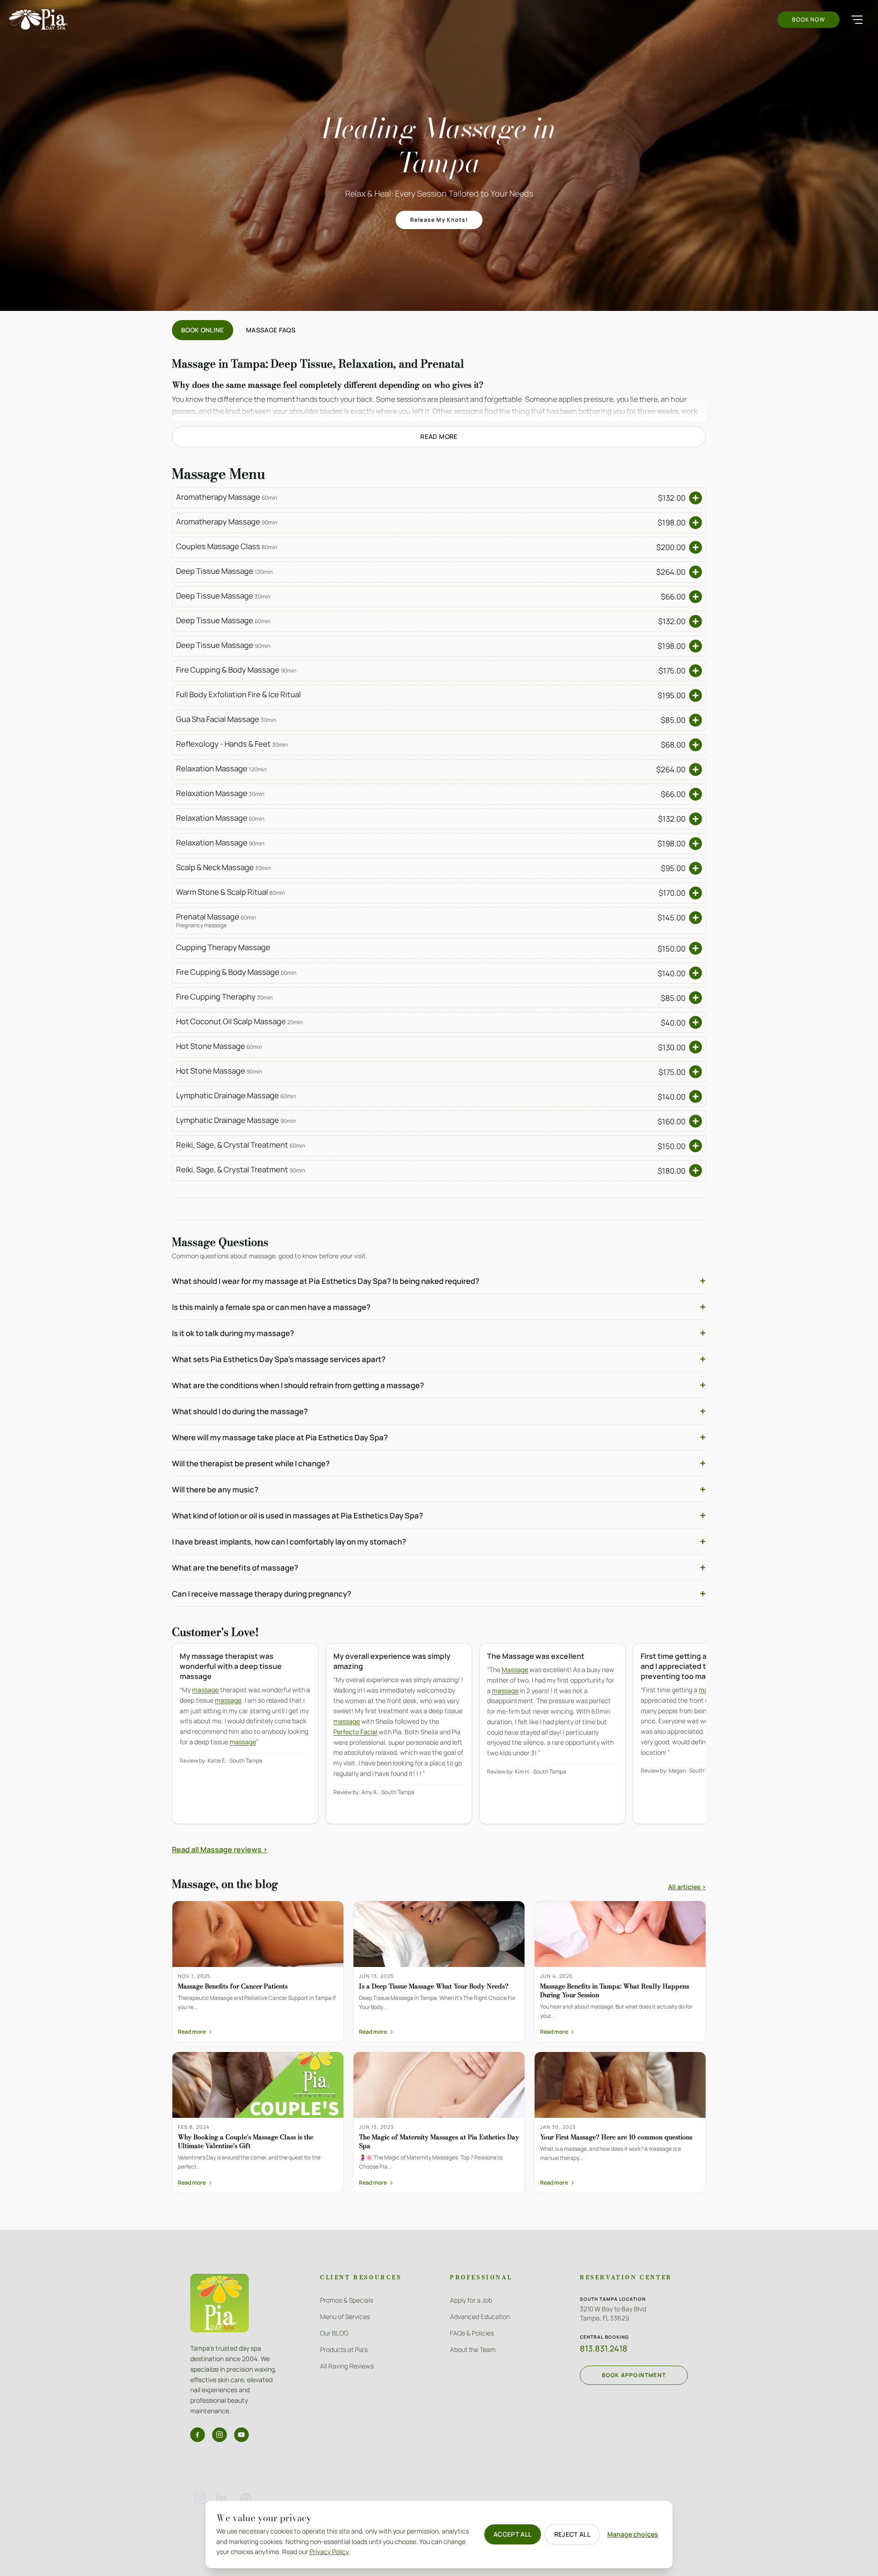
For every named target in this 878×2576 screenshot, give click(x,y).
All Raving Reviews (347, 2366)
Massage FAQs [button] (271, 330)
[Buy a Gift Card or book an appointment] (696, 498)
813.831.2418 (604, 2348)
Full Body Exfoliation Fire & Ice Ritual (238, 694)
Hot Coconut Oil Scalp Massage (239, 1021)
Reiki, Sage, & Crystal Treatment (241, 1145)
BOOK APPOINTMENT (634, 2375)
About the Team (473, 2349)
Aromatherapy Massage (227, 497)
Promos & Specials (347, 2300)
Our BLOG (334, 2333)
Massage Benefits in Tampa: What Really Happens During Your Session (615, 1991)
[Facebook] (198, 2435)
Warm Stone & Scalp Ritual (230, 892)
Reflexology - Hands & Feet (232, 744)
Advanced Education (480, 2317)
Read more (439, 436)
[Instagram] (219, 2435)
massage (205, 1690)
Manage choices (633, 2534)
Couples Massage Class (227, 546)
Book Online (203, 330)
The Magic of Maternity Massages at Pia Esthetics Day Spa (439, 2141)
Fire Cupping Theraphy (224, 997)
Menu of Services (345, 2317)
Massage (515, 1670)
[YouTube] (241, 2435)
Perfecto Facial (355, 1732)
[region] (439, 1740)
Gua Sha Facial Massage (226, 719)
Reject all (573, 2534)
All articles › (687, 1887)
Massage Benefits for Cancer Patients (233, 1986)
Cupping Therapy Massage (223, 947)
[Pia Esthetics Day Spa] (38, 19)
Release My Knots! (439, 220)
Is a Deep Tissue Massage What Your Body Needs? (434, 1986)
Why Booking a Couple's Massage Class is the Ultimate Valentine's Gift (246, 2141)
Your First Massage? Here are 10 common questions (616, 2137)
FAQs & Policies (472, 2333)
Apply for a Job (471, 2300)
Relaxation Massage (221, 768)
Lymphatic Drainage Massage (236, 1095)
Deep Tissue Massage (224, 571)
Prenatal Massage (216, 917)
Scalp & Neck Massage (223, 867)
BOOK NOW (808, 19)
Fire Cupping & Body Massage (236, 670)
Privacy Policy (329, 2552)
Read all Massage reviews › (220, 1849)
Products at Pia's (344, 2349)
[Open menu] (857, 20)
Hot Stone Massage (219, 1046)
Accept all (513, 2534)
